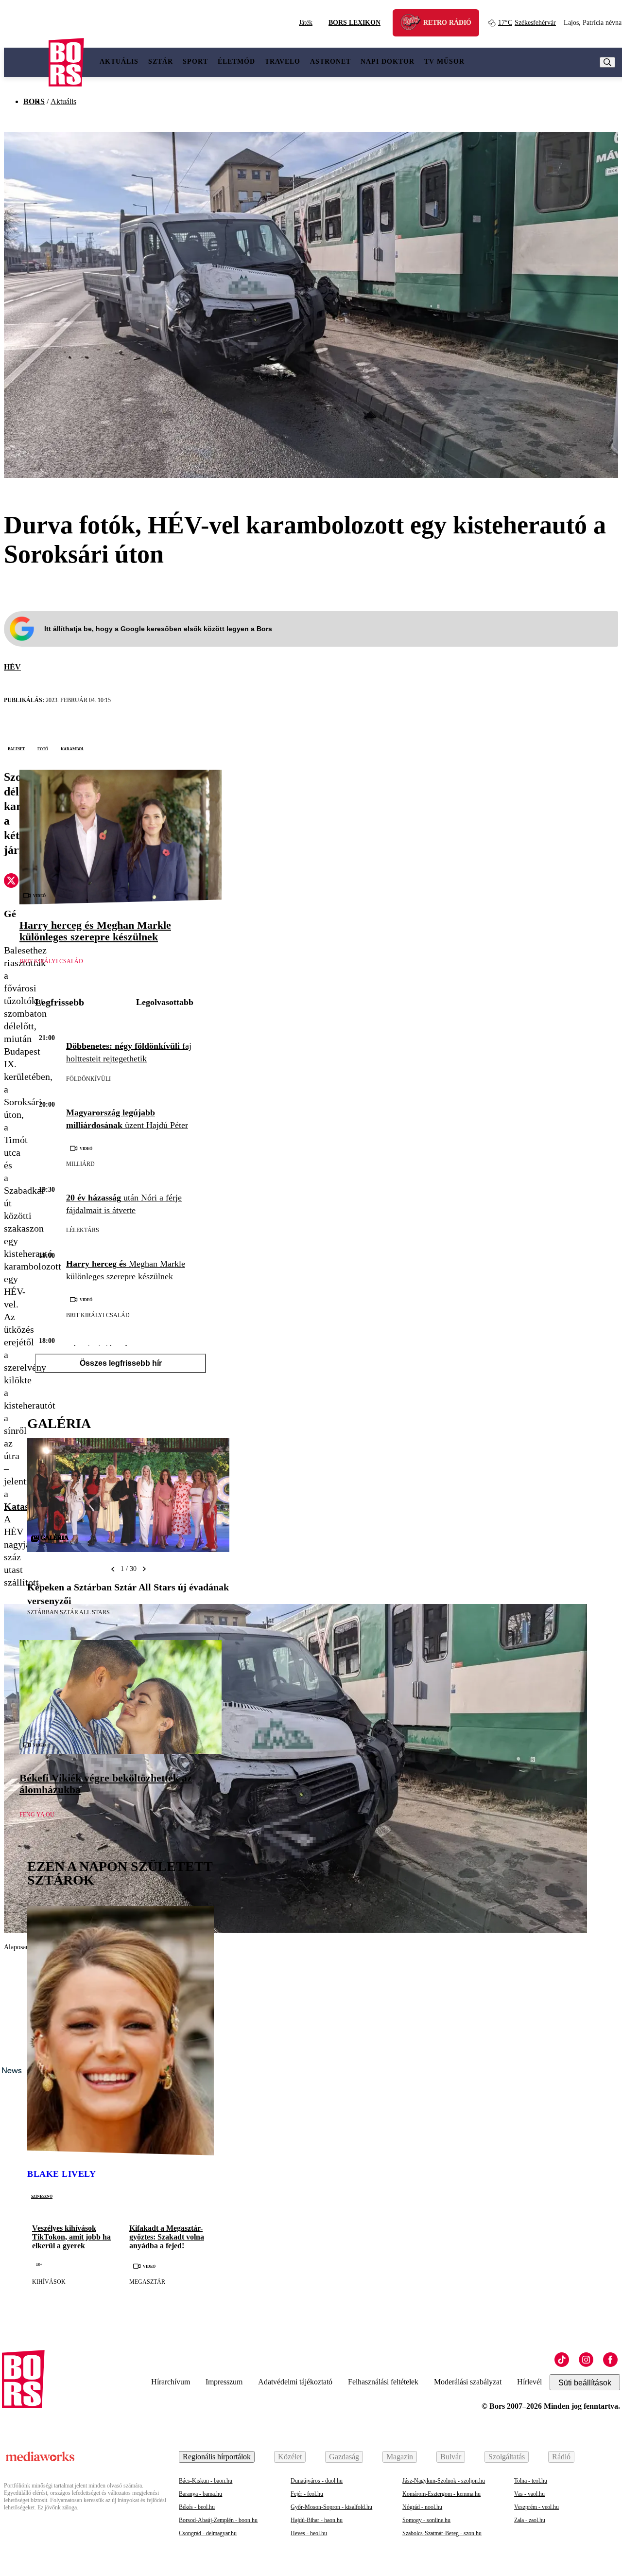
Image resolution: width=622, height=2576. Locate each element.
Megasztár (147, 2282)
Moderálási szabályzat (468, 2382)
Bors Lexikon (354, 23)
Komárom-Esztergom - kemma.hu (441, 2494)
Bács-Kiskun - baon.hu (206, 2481)
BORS (34, 101)
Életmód (236, 62)
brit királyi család (51, 961)
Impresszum (224, 2382)
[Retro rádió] (414, 24)
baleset (16, 748)
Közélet (290, 2457)
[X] (11, 882)
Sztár (161, 62)
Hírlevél (529, 2382)
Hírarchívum (171, 2382)
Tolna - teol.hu (531, 2481)
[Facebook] (610, 2360)
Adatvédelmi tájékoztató (295, 2382)
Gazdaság (344, 2457)
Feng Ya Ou (37, 1815)
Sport (195, 62)
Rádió (561, 2457)
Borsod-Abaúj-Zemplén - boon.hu (218, 2520)
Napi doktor (388, 62)
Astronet (330, 62)
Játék (306, 23)
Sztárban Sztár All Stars (69, 1612)
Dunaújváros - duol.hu (317, 2481)
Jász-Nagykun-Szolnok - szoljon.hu (444, 2481)
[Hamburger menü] (26, 62)
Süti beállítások (585, 2383)
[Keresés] (607, 62)
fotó (43, 748)
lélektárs (83, 1230)
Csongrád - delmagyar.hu (208, 2533)
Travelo (283, 62)
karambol (72, 748)
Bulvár (451, 2457)
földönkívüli (88, 1079)
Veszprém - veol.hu (536, 2507)
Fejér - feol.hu (307, 2494)
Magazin (400, 2457)
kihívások (49, 2282)
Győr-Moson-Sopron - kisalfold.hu (331, 2507)
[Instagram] (586, 2360)
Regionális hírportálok (217, 2457)
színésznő (42, 2196)
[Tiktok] (562, 2360)
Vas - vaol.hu (529, 2494)
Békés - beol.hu (197, 2507)
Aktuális (119, 62)
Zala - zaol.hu (530, 2520)
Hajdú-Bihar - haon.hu (317, 2520)
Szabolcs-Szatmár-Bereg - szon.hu (442, 2533)
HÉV (12, 667)
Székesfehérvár (527, 23)
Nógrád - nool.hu (422, 2507)
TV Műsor (444, 62)
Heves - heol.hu (309, 2533)
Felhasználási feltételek (383, 2382)
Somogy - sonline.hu (426, 2520)
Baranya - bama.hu (200, 2494)
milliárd (80, 1164)
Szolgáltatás (507, 2457)
